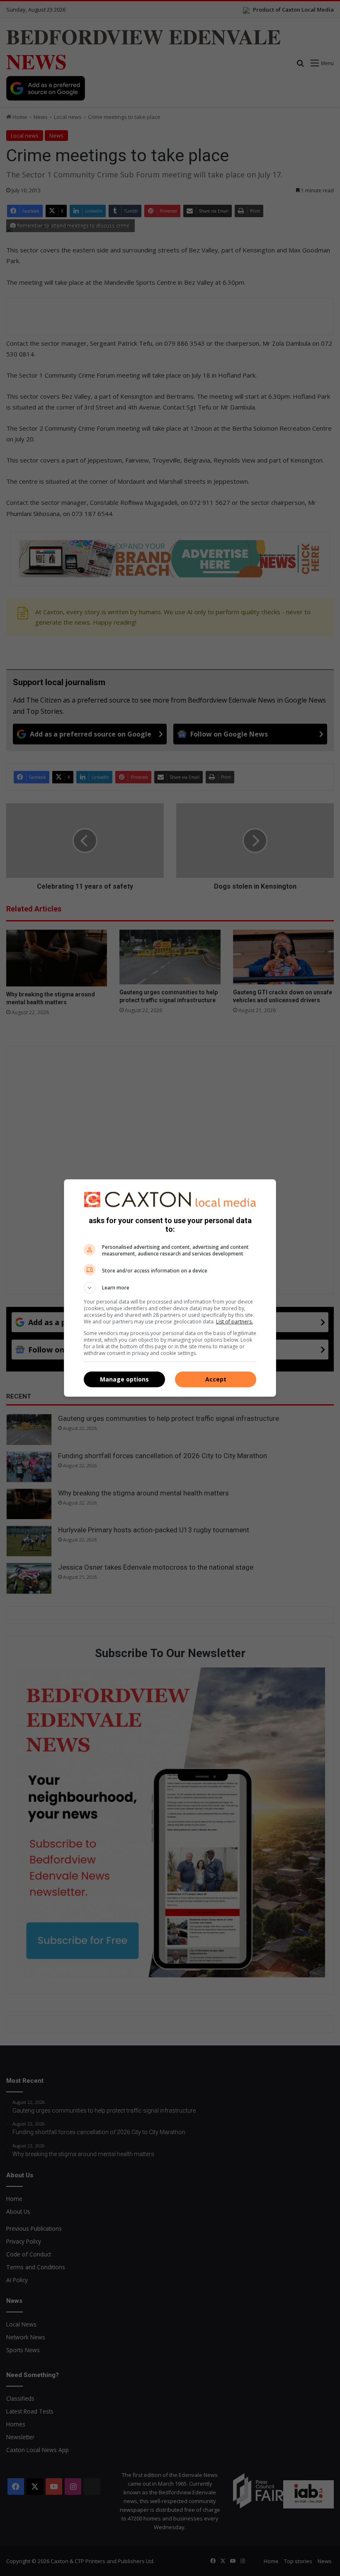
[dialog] (170, 1288)
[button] (170, 1288)
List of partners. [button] (234, 1322)
